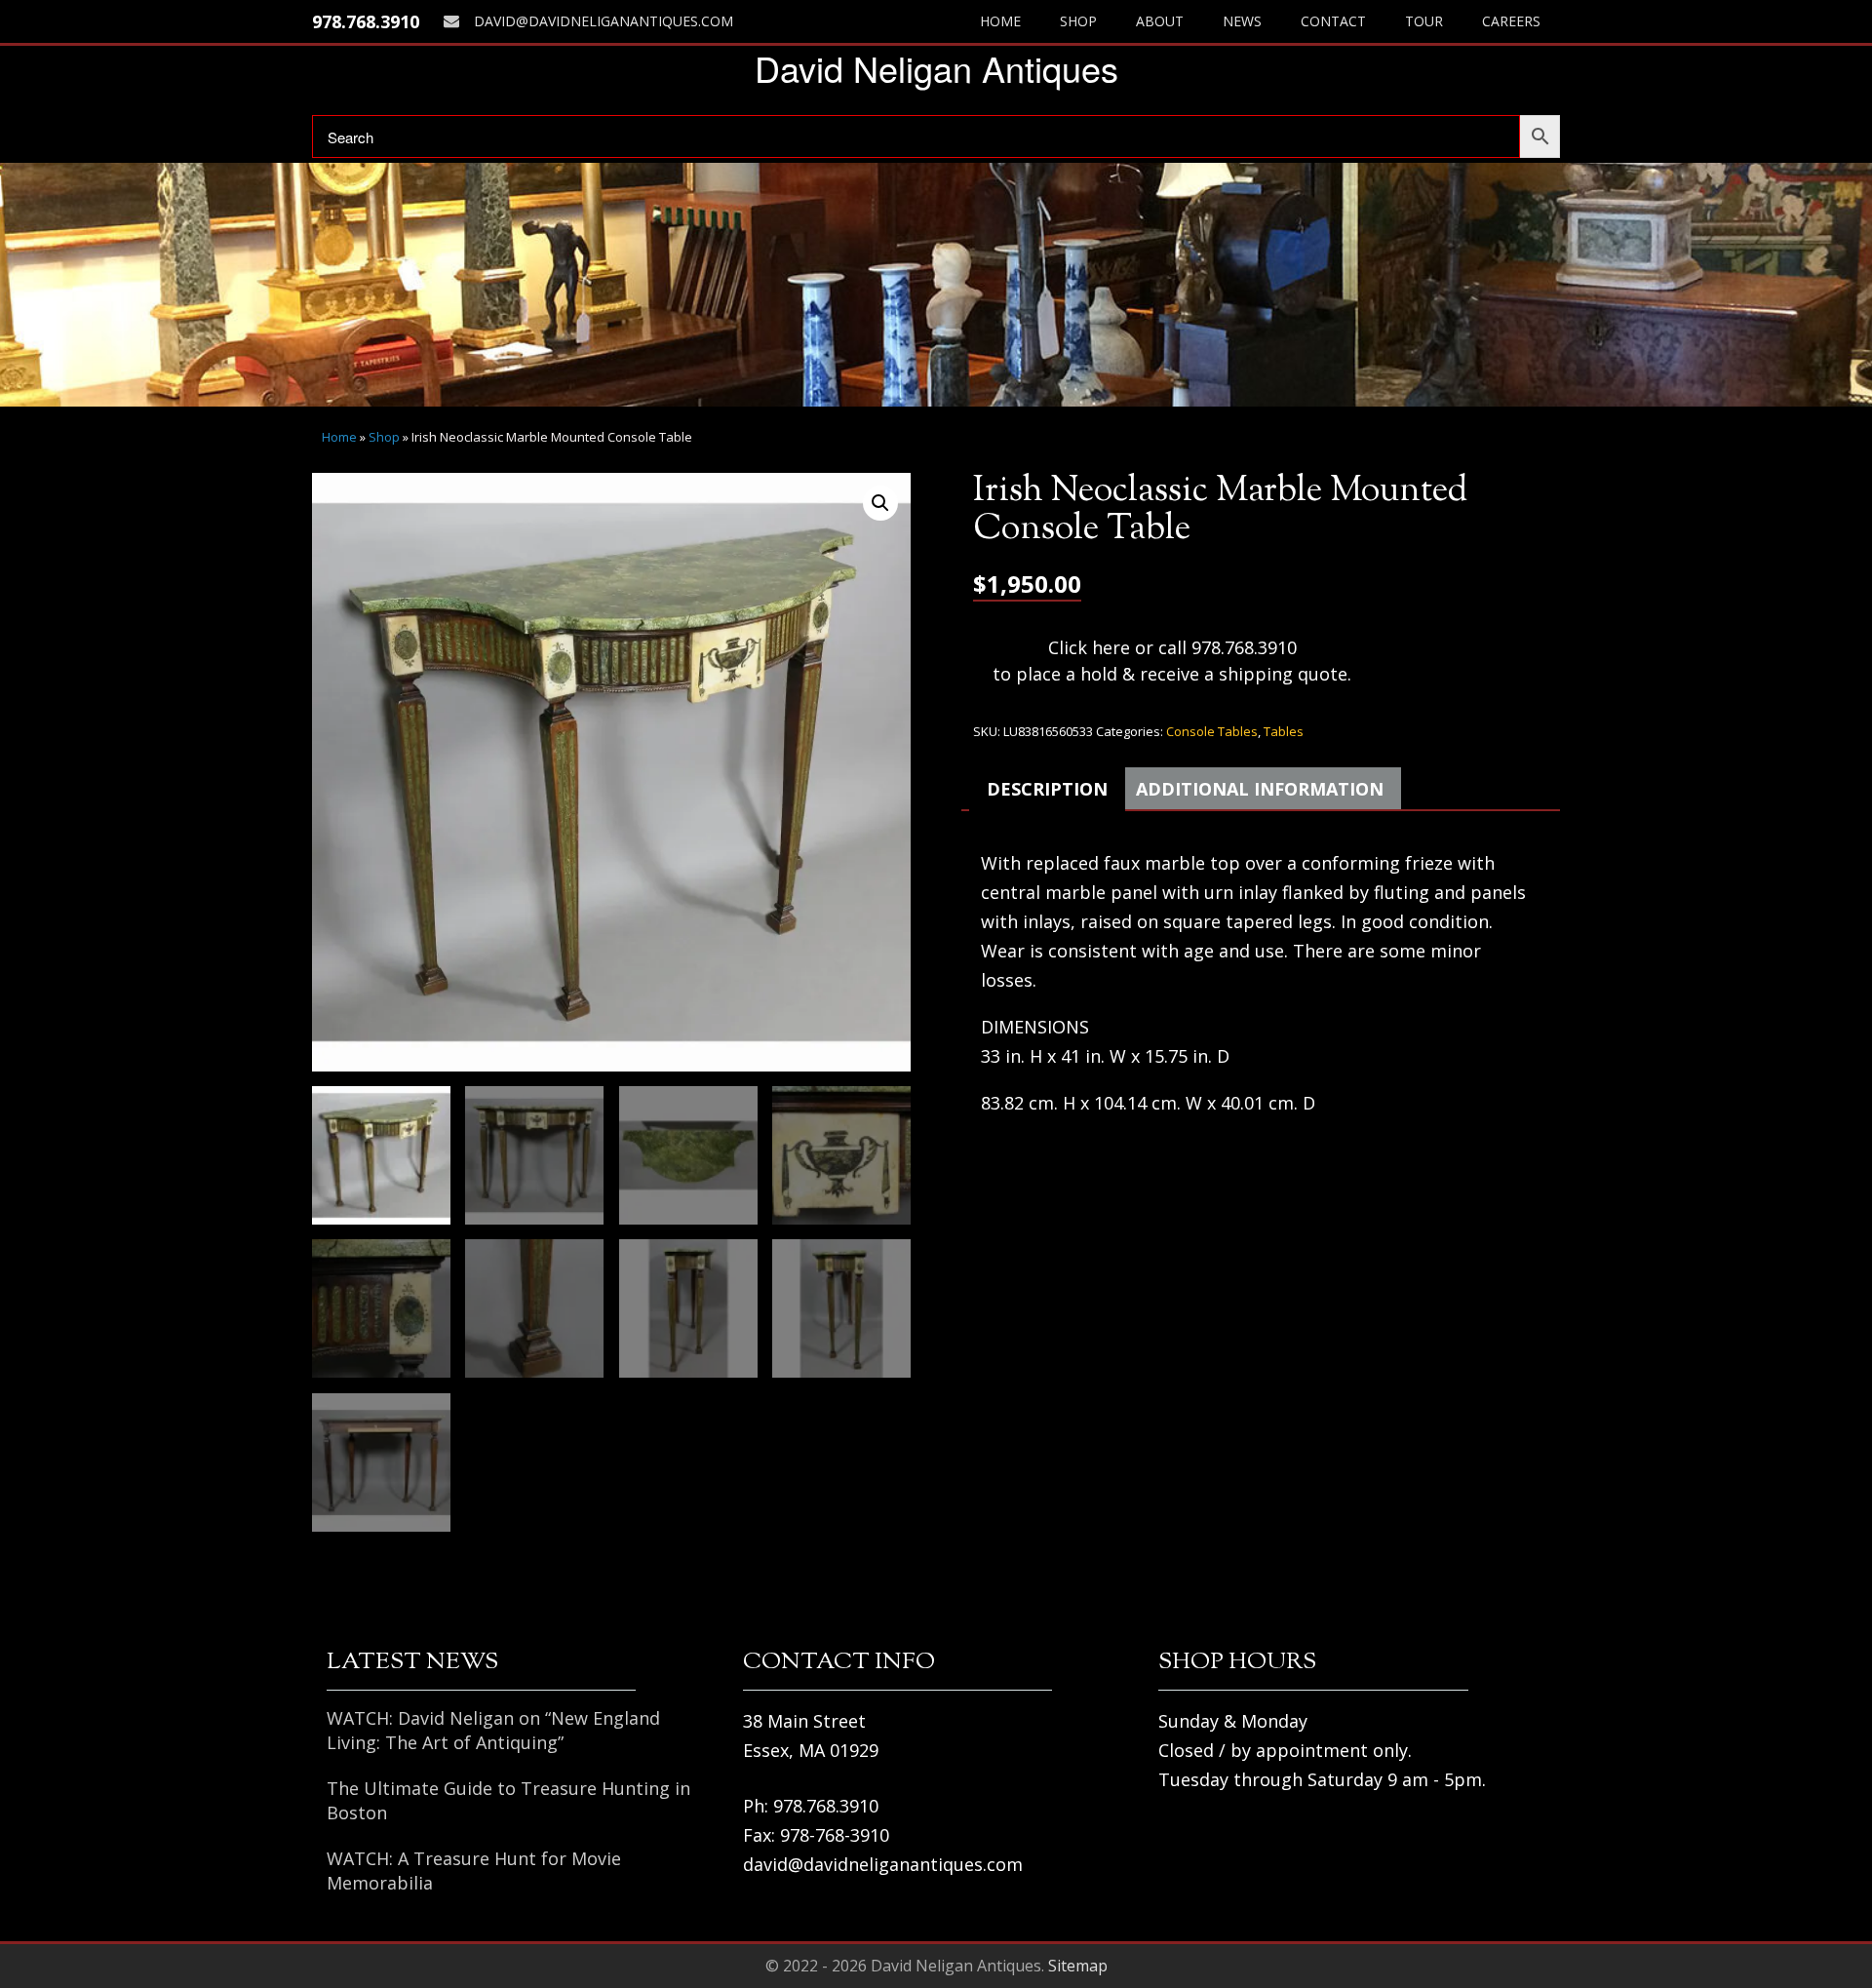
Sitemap (1078, 1966)
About (1160, 21)
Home (1000, 21)
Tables (1284, 731)
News (1242, 21)
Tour (1424, 21)
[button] (880, 503)
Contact (1333, 21)
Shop (1078, 21)
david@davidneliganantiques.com (604, 21)
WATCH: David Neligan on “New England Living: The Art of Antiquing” (493, 1730)
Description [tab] (1047, 789)
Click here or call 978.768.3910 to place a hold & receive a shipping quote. (1172, 661)
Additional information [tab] (1260, 789)
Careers (1511, 21)
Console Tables (1212, 731)
